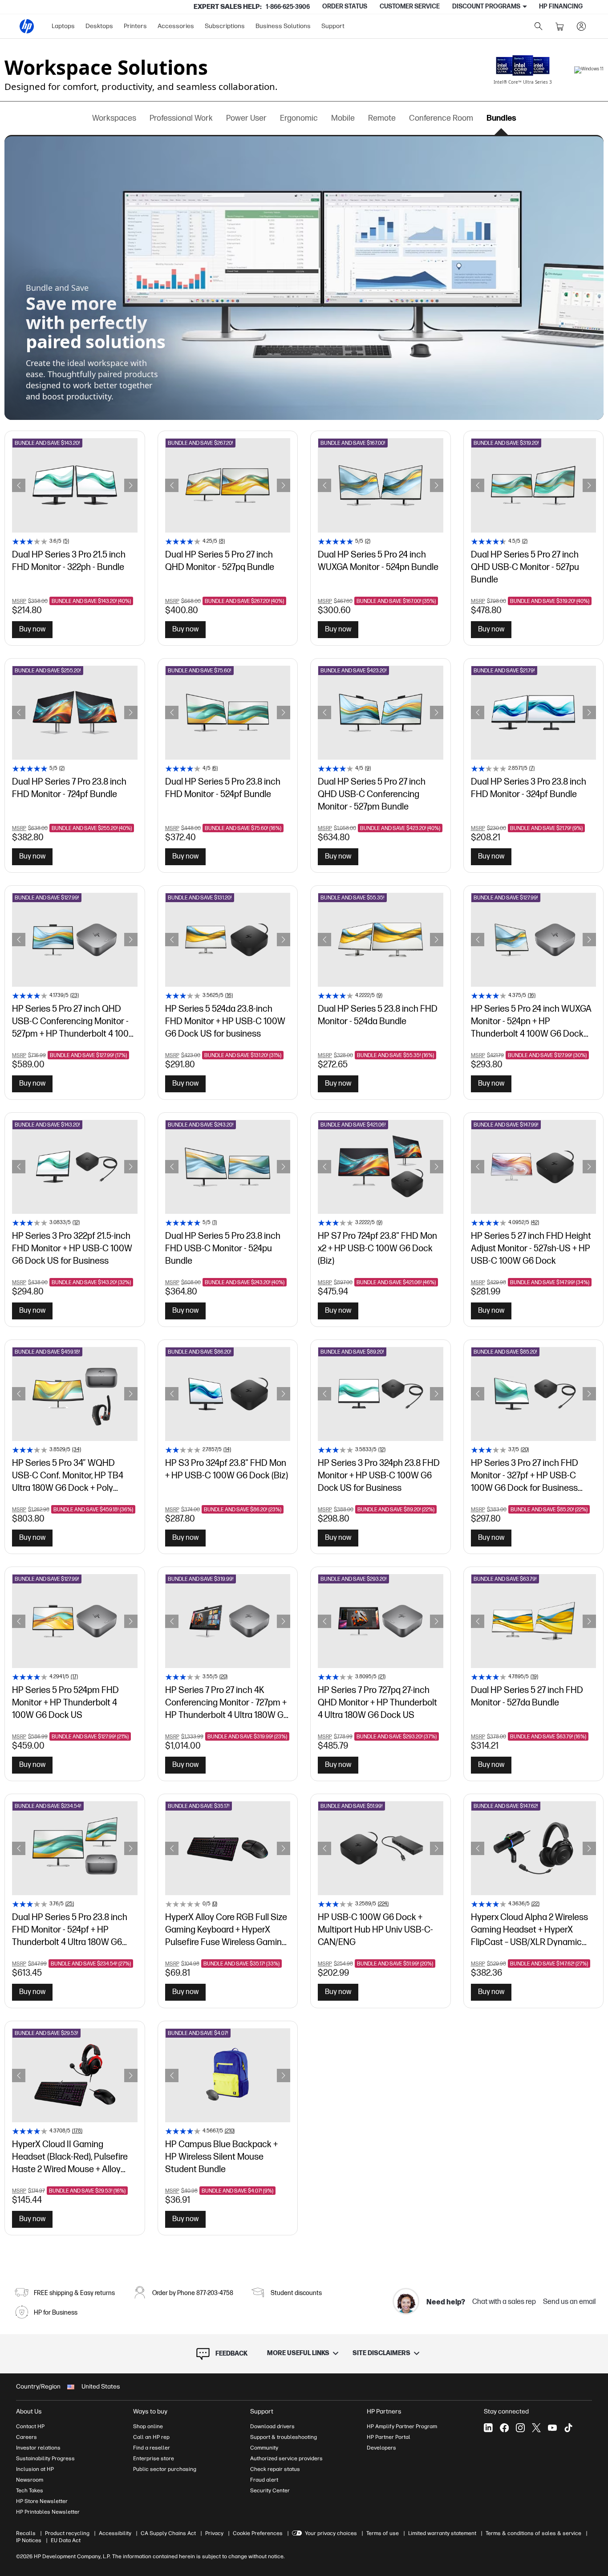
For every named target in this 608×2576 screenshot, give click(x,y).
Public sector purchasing (165, 2469)
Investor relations (38, 2448)
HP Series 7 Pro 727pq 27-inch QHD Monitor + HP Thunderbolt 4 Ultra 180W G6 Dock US (377, 1702)
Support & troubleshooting (284, 2437)
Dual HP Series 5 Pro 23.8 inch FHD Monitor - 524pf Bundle (223, 788)
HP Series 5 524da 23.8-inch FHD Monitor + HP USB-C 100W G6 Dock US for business (225, 1021)
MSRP (19, 601)
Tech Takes (30, 2491)
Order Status (345, 6)
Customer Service (410, 6)
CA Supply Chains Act (168, 2533)
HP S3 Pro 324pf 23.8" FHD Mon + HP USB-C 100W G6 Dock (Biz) (227, 1469)
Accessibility (115, 2533)
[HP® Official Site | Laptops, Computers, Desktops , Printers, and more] (27, 26)
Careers (26, 2437)
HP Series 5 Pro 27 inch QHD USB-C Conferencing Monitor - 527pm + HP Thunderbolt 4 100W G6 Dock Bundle (74, 1021)
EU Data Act (66, 2540)
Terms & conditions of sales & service (533, 2533)
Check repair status (275, 2469)
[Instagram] (520, 2428)
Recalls (26, 2533)
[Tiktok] (568, 2428)
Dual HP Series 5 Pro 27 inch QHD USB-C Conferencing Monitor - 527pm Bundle (372, 794)
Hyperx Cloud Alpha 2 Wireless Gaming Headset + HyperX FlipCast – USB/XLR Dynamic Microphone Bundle (529, 1929)
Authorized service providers (286, 2458)
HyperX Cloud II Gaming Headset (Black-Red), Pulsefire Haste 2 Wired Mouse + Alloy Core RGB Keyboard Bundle (70, 2156)
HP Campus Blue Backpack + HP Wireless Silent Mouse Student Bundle (221, 2156)
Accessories (176, 26)
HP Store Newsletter (42, 2501)
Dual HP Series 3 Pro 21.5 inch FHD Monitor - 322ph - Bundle (69, 561)
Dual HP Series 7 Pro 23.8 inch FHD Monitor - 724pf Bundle (69, 788)
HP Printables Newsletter (48, 2512)
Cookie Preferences (258, 2533)
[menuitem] (63, 26)
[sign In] (581, 26)
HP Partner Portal (389, 2437)
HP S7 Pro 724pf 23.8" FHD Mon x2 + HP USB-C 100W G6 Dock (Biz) (377, 1248)
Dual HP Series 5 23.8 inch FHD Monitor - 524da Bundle (378, 1015)
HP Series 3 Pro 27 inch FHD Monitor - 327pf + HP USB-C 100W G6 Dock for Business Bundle (525, 1475)
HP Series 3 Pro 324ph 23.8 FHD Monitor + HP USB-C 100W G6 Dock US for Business (379, 1475)
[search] (539, 26)
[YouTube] (552, 2428)
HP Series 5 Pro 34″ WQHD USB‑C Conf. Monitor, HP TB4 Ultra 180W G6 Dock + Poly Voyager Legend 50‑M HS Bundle (68, 1475)
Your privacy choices (331, 2533)
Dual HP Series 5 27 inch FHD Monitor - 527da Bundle (527, 1697)
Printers (135, 26)
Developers (381, 2448)
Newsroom (30, 2480)
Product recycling (67, 2533)
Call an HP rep (151, 2437)
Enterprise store (154, 2458)
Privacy (214, 2533)
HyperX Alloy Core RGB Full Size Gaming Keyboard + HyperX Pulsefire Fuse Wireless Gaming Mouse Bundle (226, 1929)
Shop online (148, 2426)
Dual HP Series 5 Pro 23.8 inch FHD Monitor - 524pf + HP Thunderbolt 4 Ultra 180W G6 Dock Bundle (70, 1929)
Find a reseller (152, 2448)
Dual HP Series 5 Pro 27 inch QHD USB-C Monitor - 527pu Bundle (525, 567)
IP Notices (29, 2540)
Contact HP (30, 2426)
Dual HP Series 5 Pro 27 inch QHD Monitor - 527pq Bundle (220, 561)
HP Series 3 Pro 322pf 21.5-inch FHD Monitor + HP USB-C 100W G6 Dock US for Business (72, 1248)
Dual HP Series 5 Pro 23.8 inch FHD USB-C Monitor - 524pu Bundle (223, 1248)
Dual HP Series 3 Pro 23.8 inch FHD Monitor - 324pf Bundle (529, 788)
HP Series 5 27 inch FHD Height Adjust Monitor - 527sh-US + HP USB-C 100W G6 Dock (531, 1248)
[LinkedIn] (488, 2428)
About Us (29, 2411)
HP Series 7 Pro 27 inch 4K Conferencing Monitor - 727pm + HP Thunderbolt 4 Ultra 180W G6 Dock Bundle (227, 1702)
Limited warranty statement (442, 2533)
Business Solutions (283, 26)
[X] (536, 2428)
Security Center (270, 2491)
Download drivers (272, 2426)
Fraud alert (264, 2480)
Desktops (99, 26)
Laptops (63, 26)
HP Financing (561, 6)
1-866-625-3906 (288, 7)
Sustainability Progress (45, 2458)
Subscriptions (225, 26)
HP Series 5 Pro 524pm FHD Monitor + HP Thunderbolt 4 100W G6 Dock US (65, 1702)
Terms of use (383, 2533)
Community (264, 2448)
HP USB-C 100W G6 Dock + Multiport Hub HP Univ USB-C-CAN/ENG (375, 1929)
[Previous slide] (19, 485)
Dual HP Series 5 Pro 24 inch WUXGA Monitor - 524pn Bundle (378, 561)
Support (333, 26)
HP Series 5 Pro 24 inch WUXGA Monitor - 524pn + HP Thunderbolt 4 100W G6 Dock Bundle (531, 1021)
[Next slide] (131, 485)
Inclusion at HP (35, 2469)
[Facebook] (504, 2428)
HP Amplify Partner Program (402, 2426)
